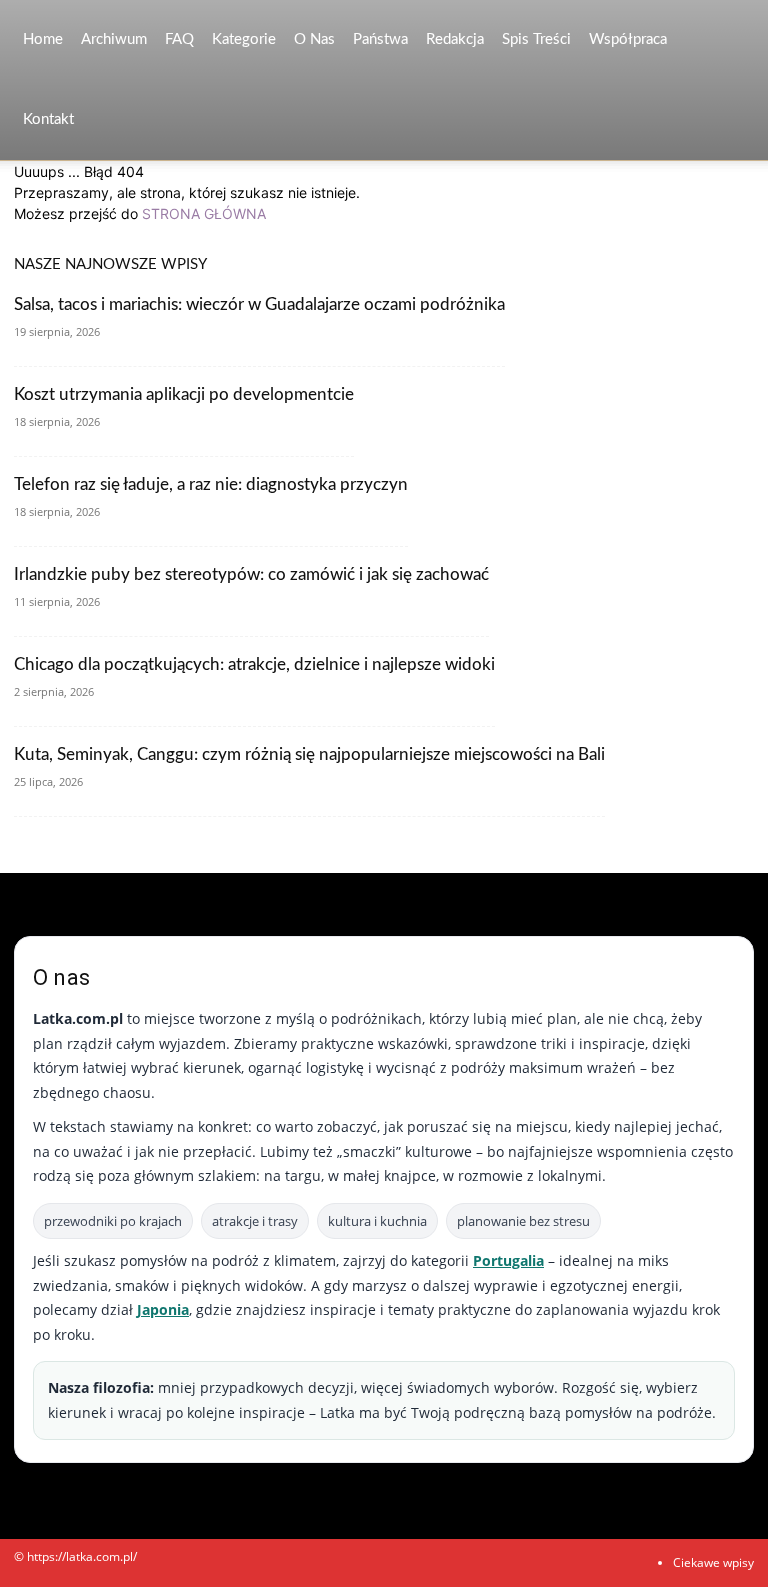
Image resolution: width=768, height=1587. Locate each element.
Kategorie (244, 39)
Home (43, 39)
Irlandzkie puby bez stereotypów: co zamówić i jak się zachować (251, 574)
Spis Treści (536, 39)
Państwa (380, 39)
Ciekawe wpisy (713, 1562)
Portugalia (508, 1260)
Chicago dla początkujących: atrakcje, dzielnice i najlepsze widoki (254, 664)
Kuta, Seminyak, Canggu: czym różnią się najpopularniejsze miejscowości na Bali (309, 754)
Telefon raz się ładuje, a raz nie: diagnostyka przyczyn (211, 484)
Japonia (163, 1309)
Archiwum (114, 39)
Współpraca (628, 39)
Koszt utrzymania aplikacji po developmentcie (184, 394)
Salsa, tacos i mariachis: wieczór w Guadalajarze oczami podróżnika (259, 304)
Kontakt (48, 119)
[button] (730, 40)
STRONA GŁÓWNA (204, 213)
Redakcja (455, 39)
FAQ (179, 39)
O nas (314, 39)
